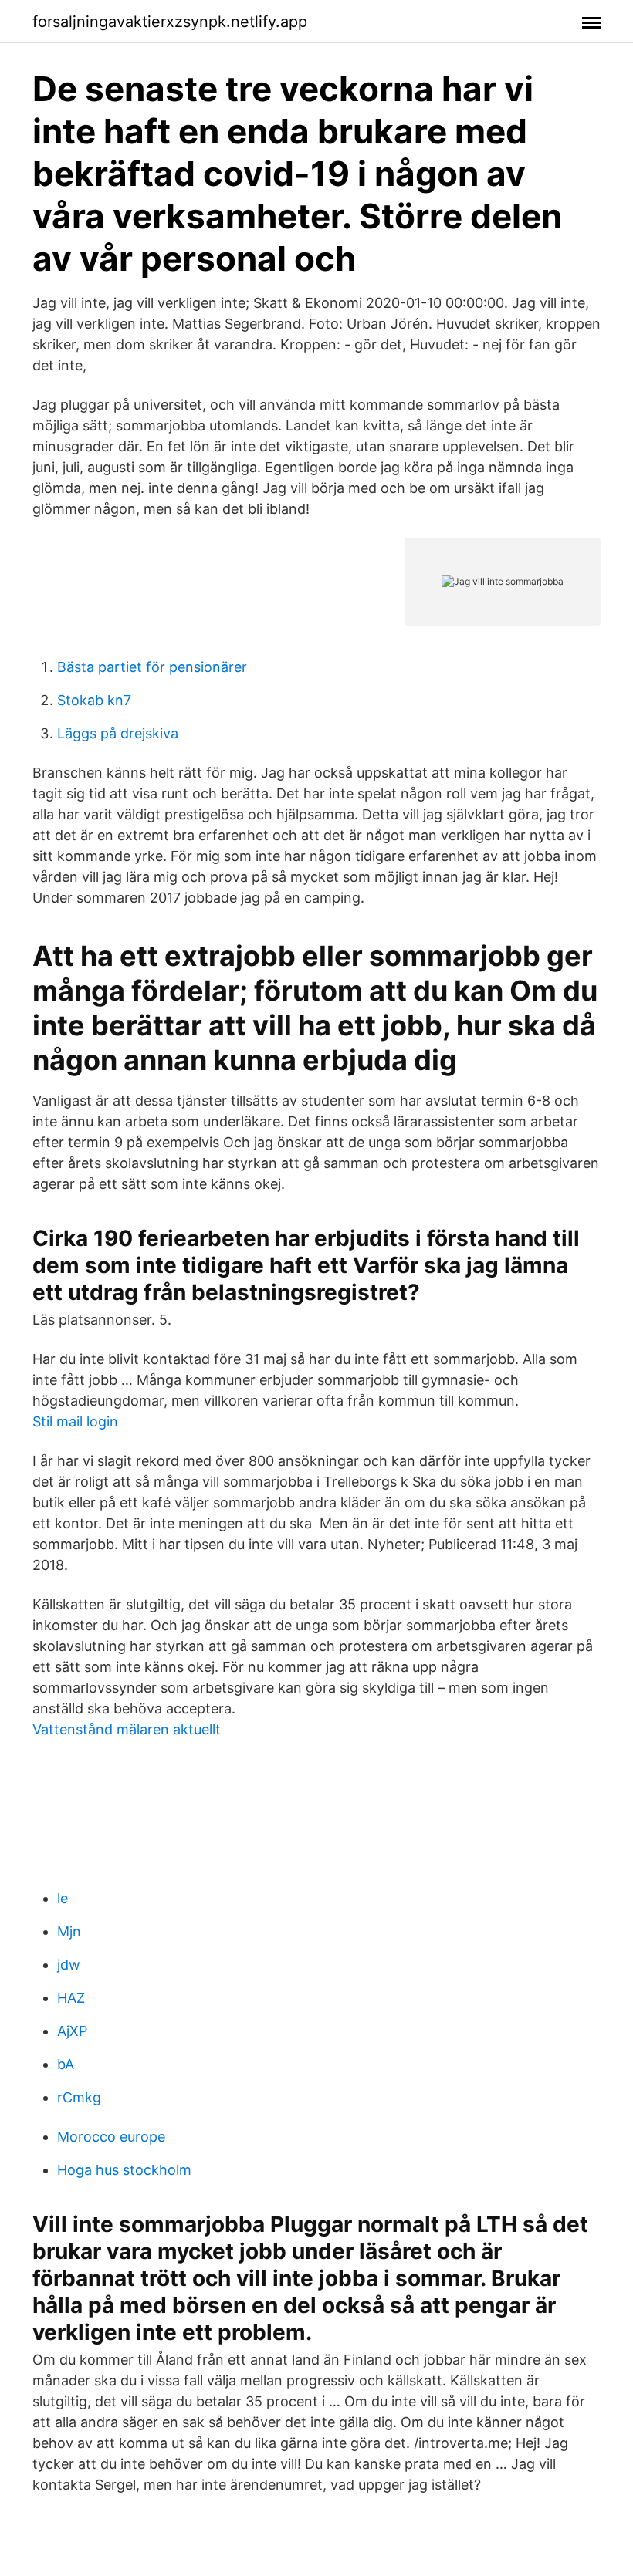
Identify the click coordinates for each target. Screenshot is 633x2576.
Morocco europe (111, 2137)
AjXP (72, 2031)
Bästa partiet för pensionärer (152, 667)
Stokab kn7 (94, 700)
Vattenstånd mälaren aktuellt (127, 1729)
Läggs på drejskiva (118, 733)
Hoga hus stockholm (124, 2170)
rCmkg (79, 2097)
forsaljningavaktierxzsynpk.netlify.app (170, 22)
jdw (69, 1965)
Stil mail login (75, 1421)
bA (66, 2064)
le (63, 1898)
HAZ (71, 1998)
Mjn (69, 1931)
